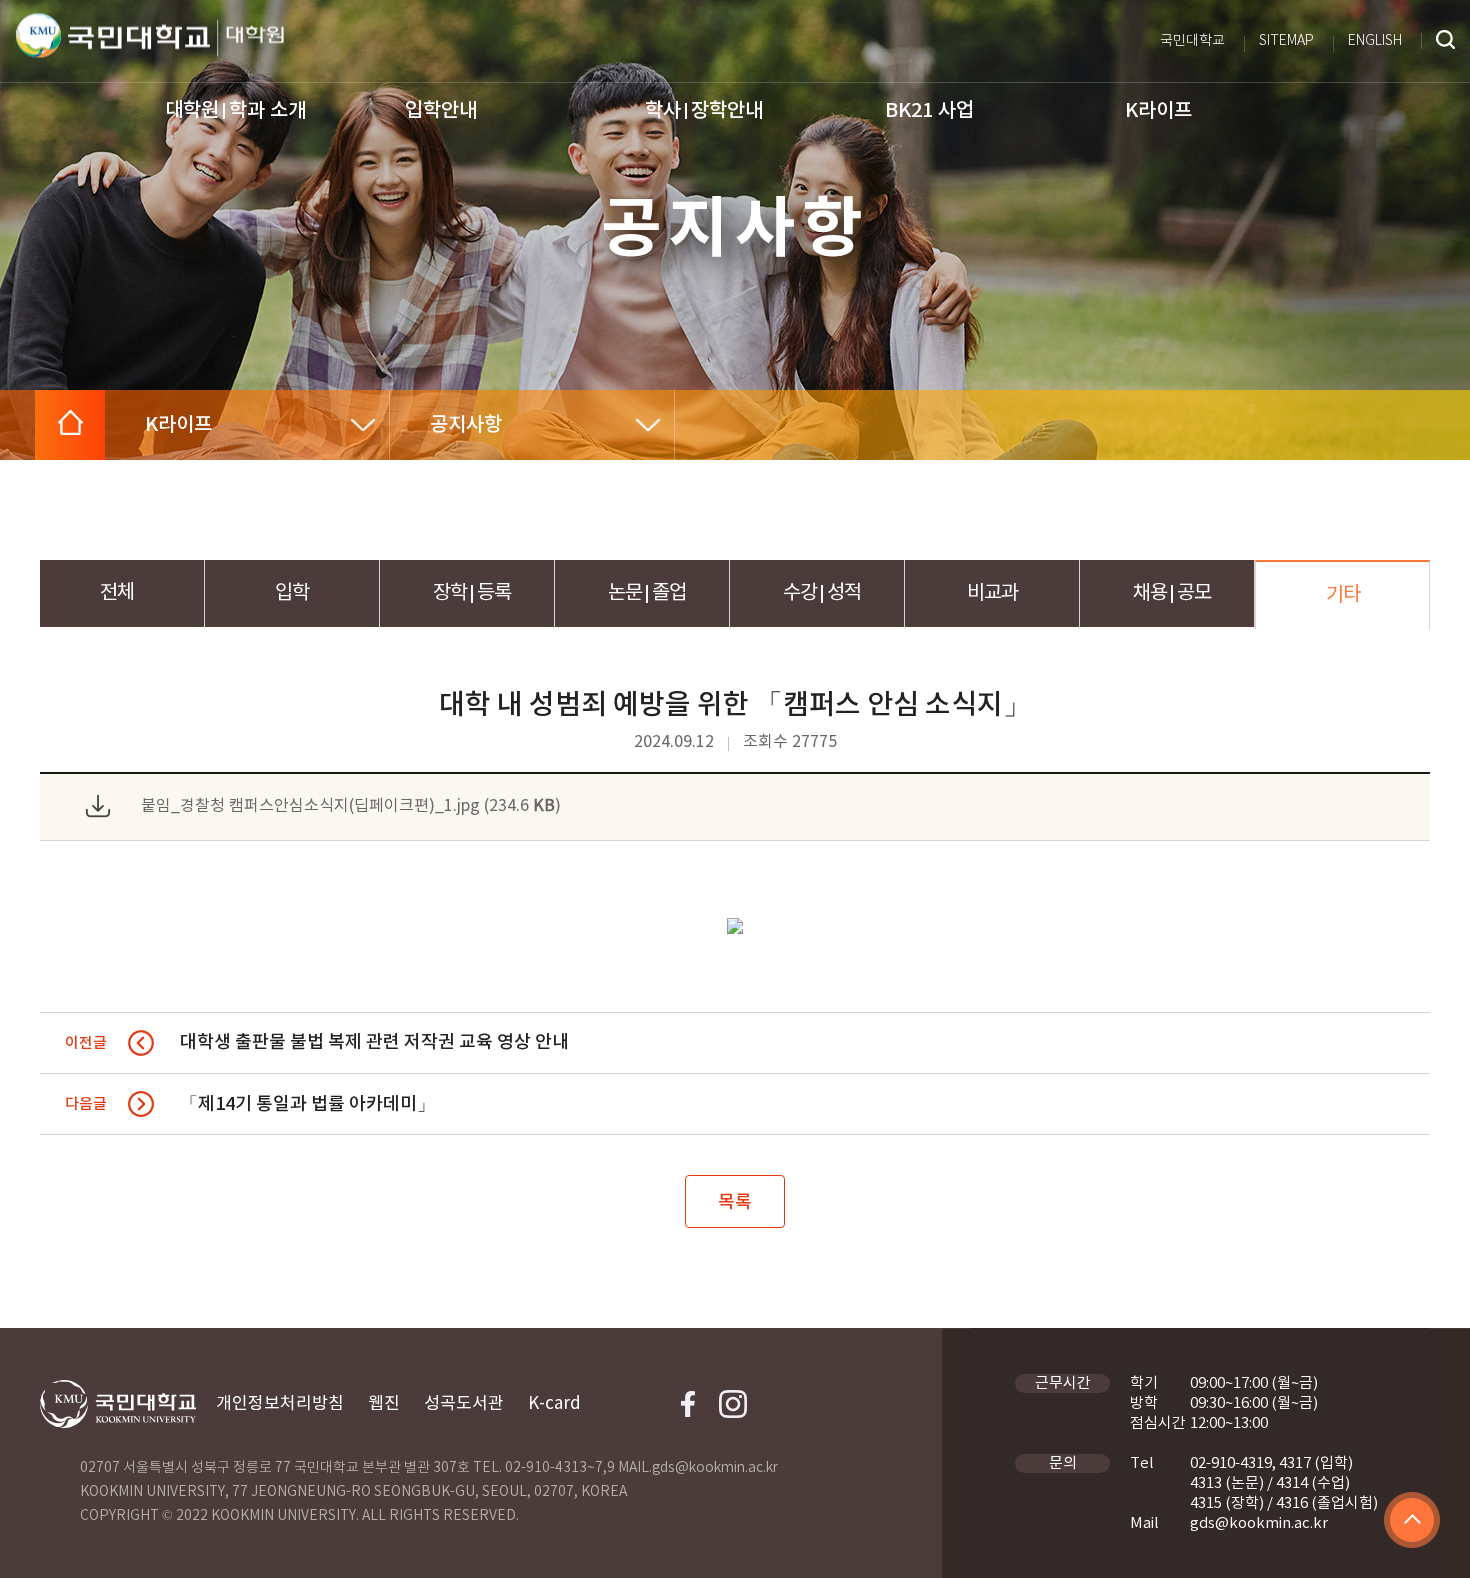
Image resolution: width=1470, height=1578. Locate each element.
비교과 (992, 593)
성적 (822, 593)
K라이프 (1158, 111)
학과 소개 (235, 111)
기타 (1343, 595)
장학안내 (704, 111)
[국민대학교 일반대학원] (250, 38)
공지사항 (466, 425)
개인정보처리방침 (280, 1404)
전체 (117, 593)
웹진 (384, 1404)
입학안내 (441, 111)
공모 (1172, 593)
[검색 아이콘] (1445, 41)
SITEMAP (1286, 41)
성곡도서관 (464, 1404)
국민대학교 (1192, 41)
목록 (735, 1202)
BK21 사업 (929, 111)
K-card (554, 1404)
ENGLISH (1375, 41)
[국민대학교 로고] (113, 36)
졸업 (647, 593)
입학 (292, 593)
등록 (472, 593)
